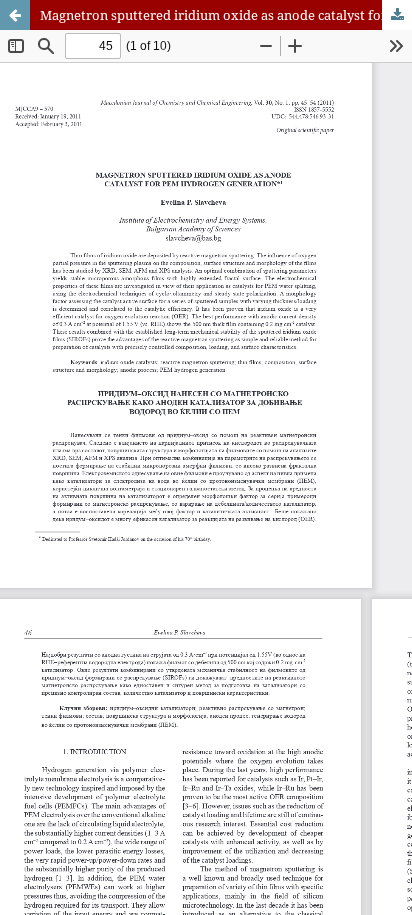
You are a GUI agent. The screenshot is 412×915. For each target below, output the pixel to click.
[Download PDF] (397, 15)
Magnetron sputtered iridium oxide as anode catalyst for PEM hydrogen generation (226, 15)
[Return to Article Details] (15, 15)
